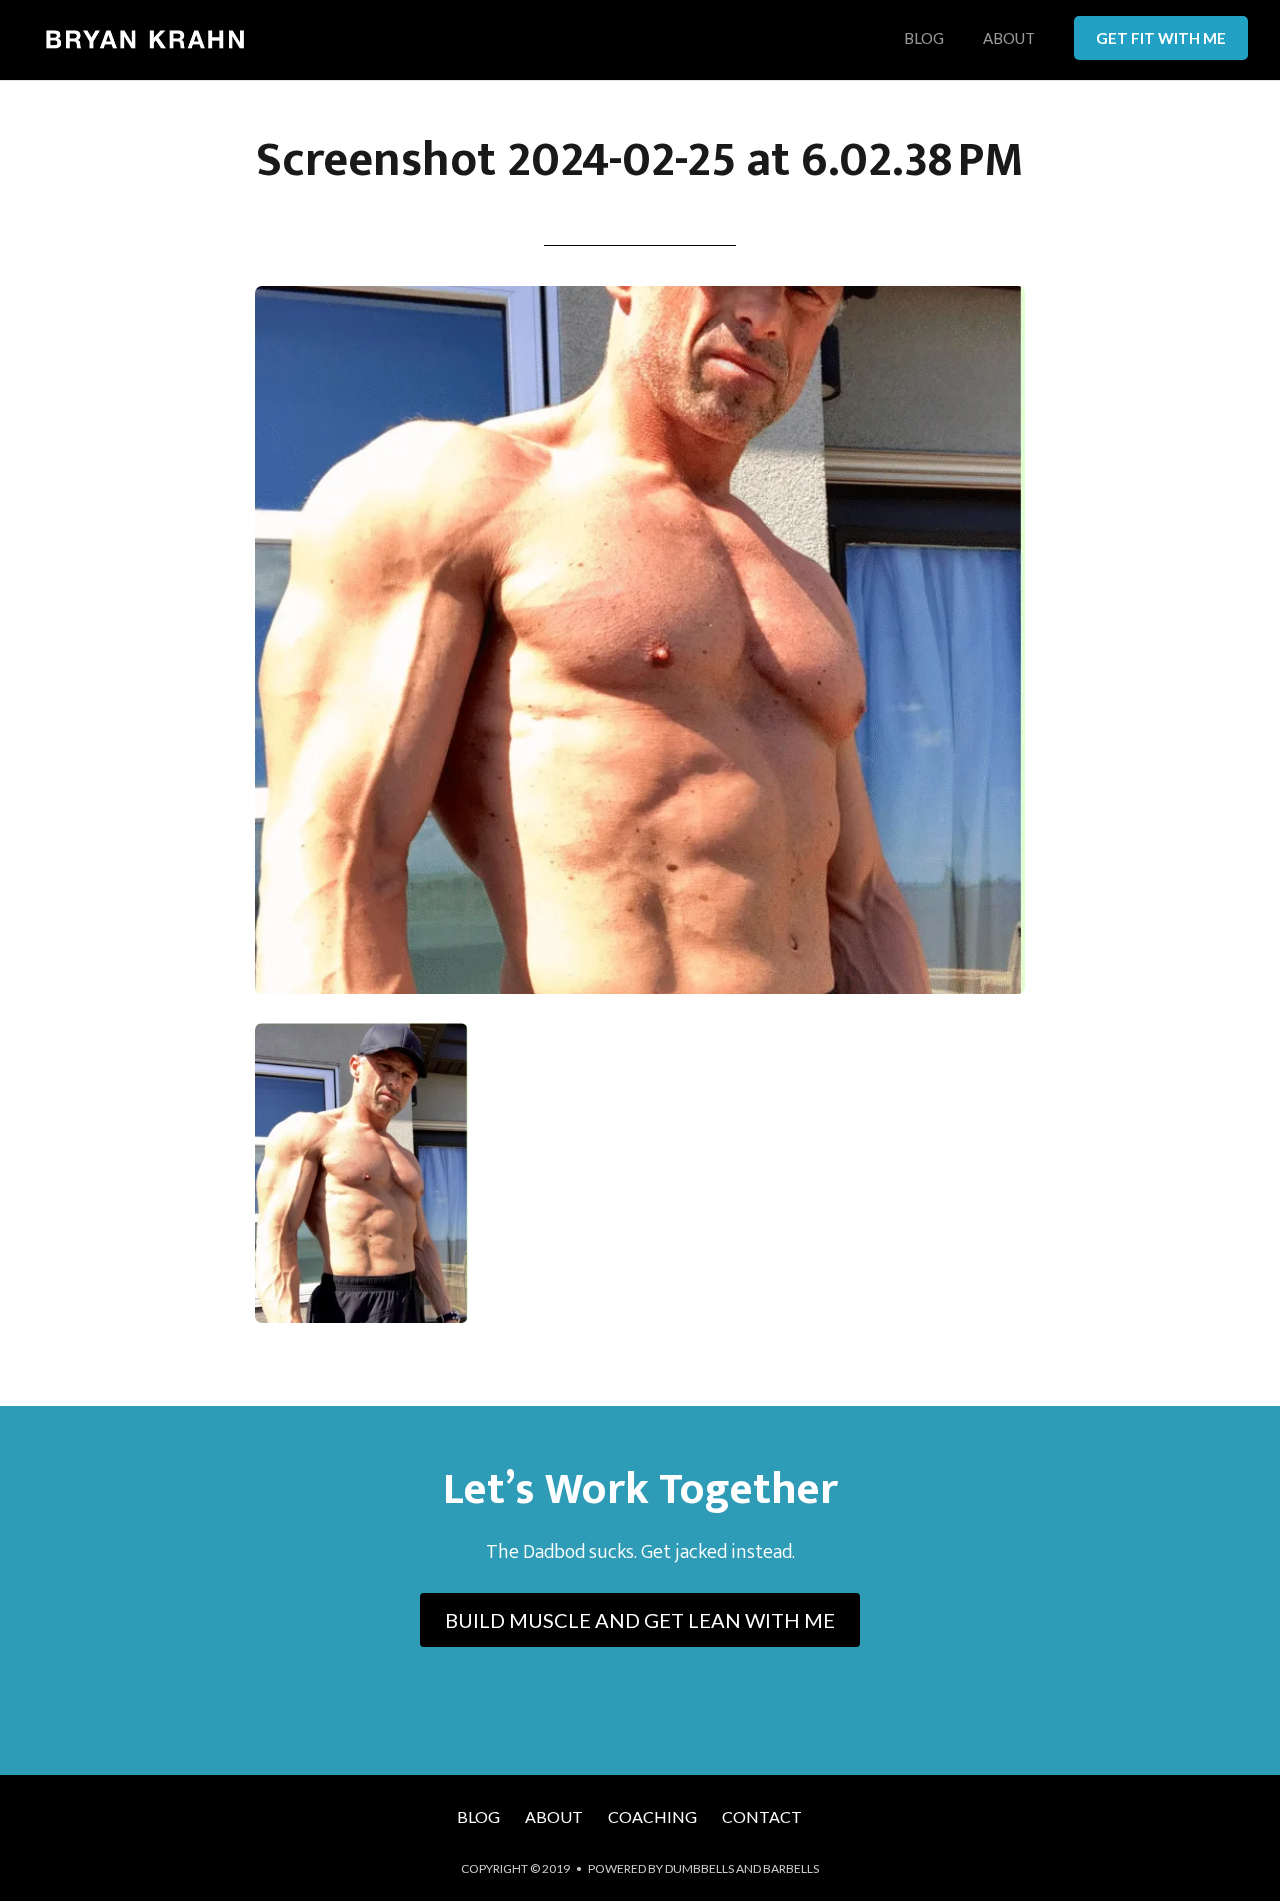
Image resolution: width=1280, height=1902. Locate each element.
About (1009, 39)
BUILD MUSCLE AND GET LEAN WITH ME (640, 1620)
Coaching (652, 1816)
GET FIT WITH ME (1161, 38)
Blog (924, 39)
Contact (762, 1816)
